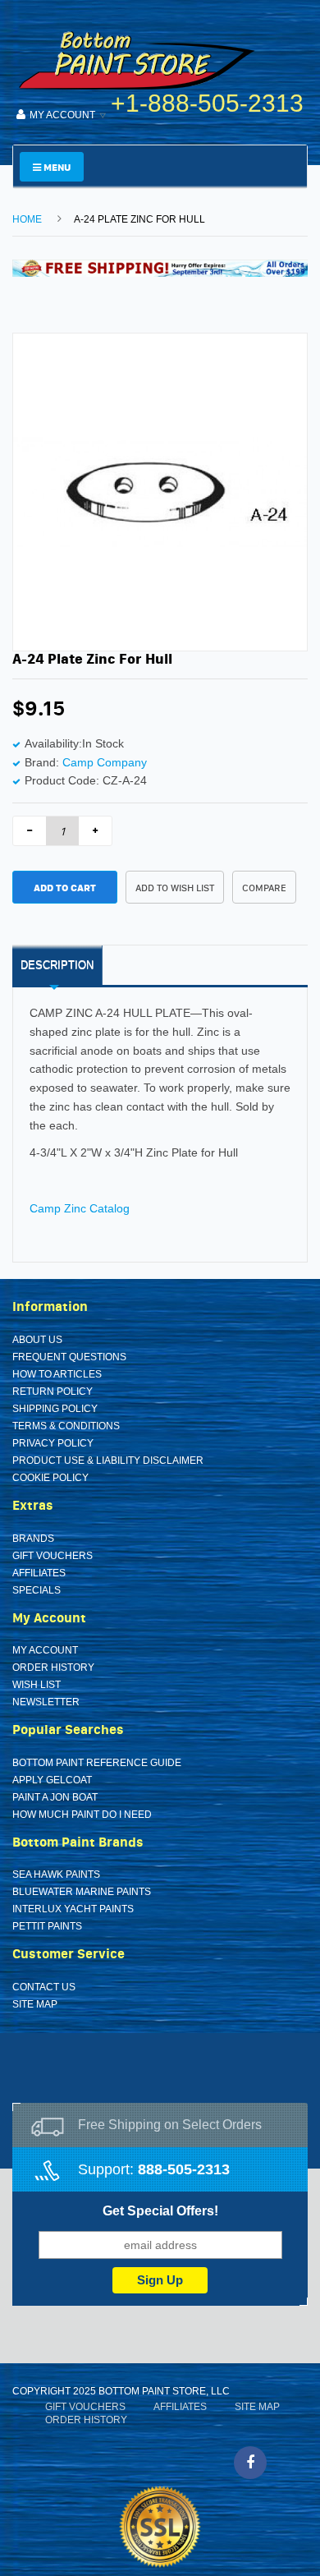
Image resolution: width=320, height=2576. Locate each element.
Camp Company (105, 762)
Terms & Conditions (66, 1426)
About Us (37, 1340)
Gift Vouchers (53, 1556)
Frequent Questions (69, 1357)
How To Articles (57, 1374)
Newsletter (46, 1702)
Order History (53, 1667)
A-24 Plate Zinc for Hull (139, 219)
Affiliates (39, 1573)
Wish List (37, 1685)
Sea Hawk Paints (56, 1874)
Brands (33, 1539)
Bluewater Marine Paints (82, 1892)
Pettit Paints (47, 1926)
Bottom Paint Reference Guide (97, 1763)
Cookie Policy (50, 1478)
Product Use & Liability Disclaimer (108, 1460)
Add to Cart (65, 888)
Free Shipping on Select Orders (170, 2125)
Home (27, 219)
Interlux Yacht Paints (73, 1909)
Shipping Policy (55, 1409)
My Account (45, 1650)
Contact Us (44, 1987)
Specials (37, 1590)
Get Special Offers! (160, 2211)
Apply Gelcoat (52, 1780)
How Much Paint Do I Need (82, 1815)
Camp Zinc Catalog (80, 1208)
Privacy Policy (53, 1443)
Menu (56, 167)
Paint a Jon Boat (55, 1797)
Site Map (35, 2004)
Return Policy (53, 1391)
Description (57, 965)
